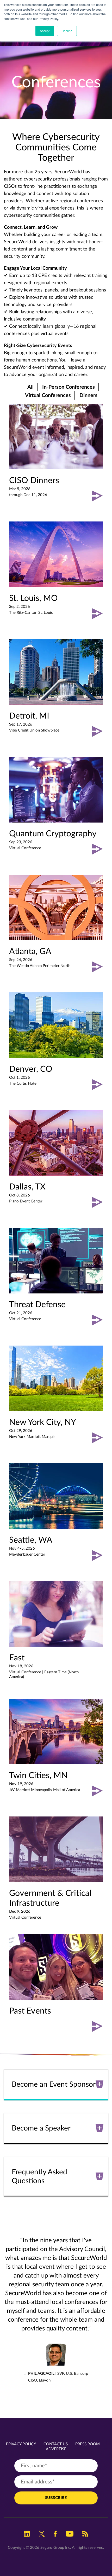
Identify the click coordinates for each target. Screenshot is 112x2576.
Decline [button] (67, 31)
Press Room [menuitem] (88, 2444)
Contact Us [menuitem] (56, 2444)
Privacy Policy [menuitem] (21, 2444)
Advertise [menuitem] (56, 2449)
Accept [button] (45, 31)
